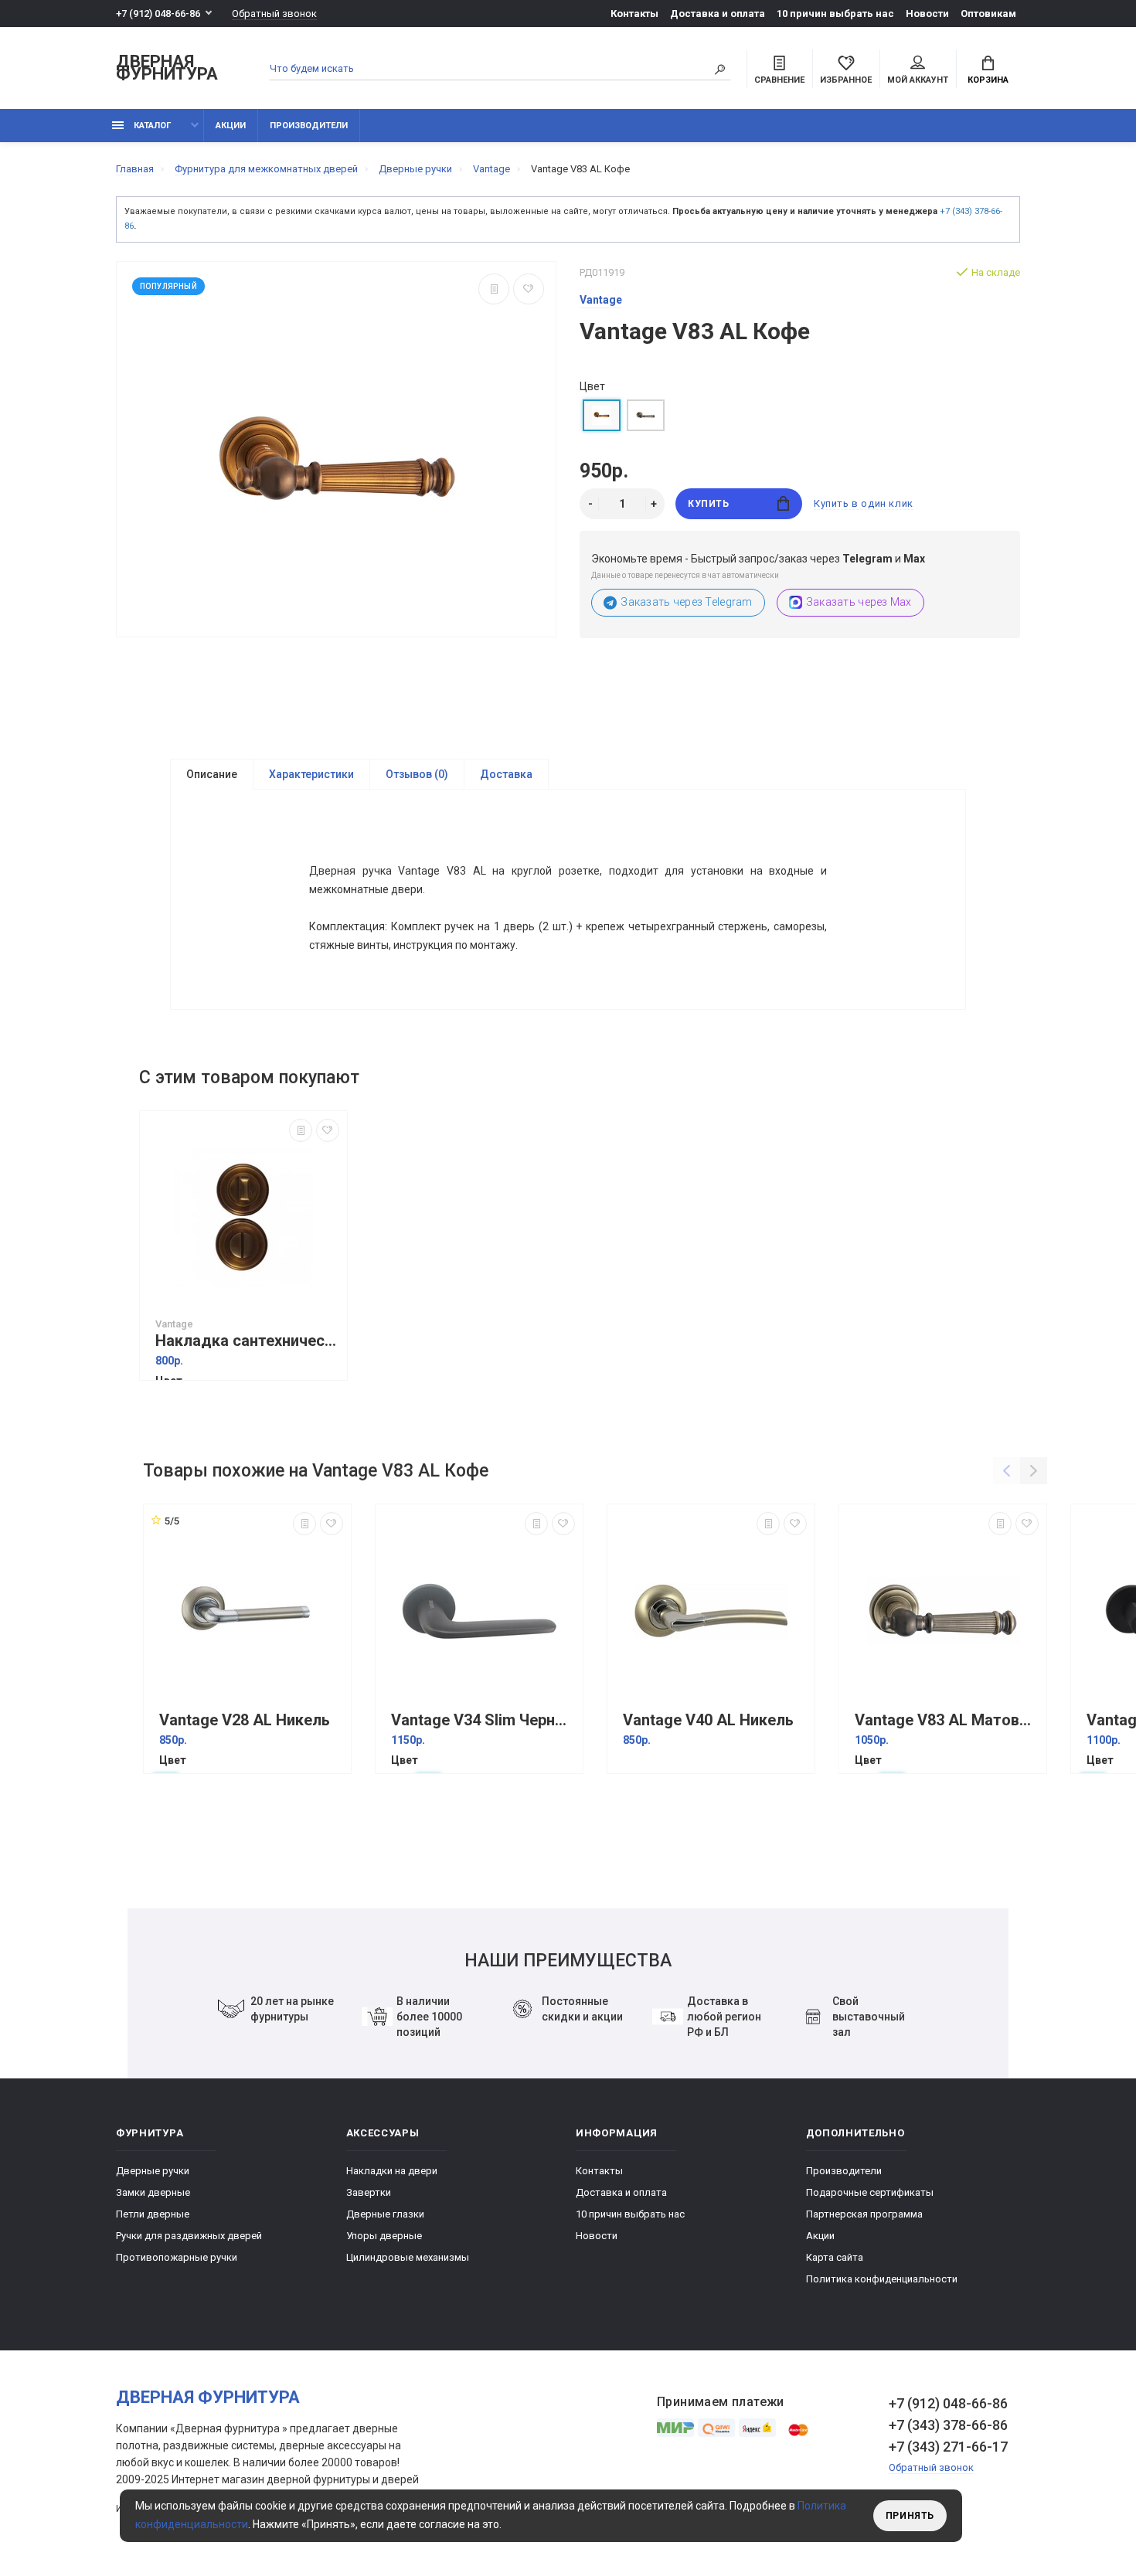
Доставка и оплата (718, 14)
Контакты (634, 14)
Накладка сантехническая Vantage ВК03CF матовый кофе (247, 1341)
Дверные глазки (385, 2214)
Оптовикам (988, 14)
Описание (212, 774)
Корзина (988, 80)
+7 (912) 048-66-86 (158, 14)
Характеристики (311, 774)
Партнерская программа (864, 2214)
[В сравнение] (494, 289)
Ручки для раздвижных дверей (189, 2236)
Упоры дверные (384, 2236)
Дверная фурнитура (167, 68)
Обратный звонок (274, 14)
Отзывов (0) (417, 774)
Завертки (369, 2192)
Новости (927, 14)
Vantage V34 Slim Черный (483, 1720)
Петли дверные (153, 2214)
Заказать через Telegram (686, 602)
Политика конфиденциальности (882, 2279)
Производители (309, 126)
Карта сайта (835, 2257)
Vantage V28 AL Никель (245, 1720)
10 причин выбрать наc (835, 14)
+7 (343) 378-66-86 (948, 2425)
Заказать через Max (859, 602)
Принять (910, 2516)
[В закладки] (529, 289)
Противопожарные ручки (177, 2257)
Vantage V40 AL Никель (708, 1720)
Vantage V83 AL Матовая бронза (947, 1720)
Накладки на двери (392, 2171)
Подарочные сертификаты (870, 2192)
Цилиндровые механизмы (408, 2257)
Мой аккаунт (918, 80)
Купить (709, 504)
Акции (231, 126)
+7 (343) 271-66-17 (948, 2447)
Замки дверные (153, 2192)
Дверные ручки (153, 2171)
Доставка (506, 774)
